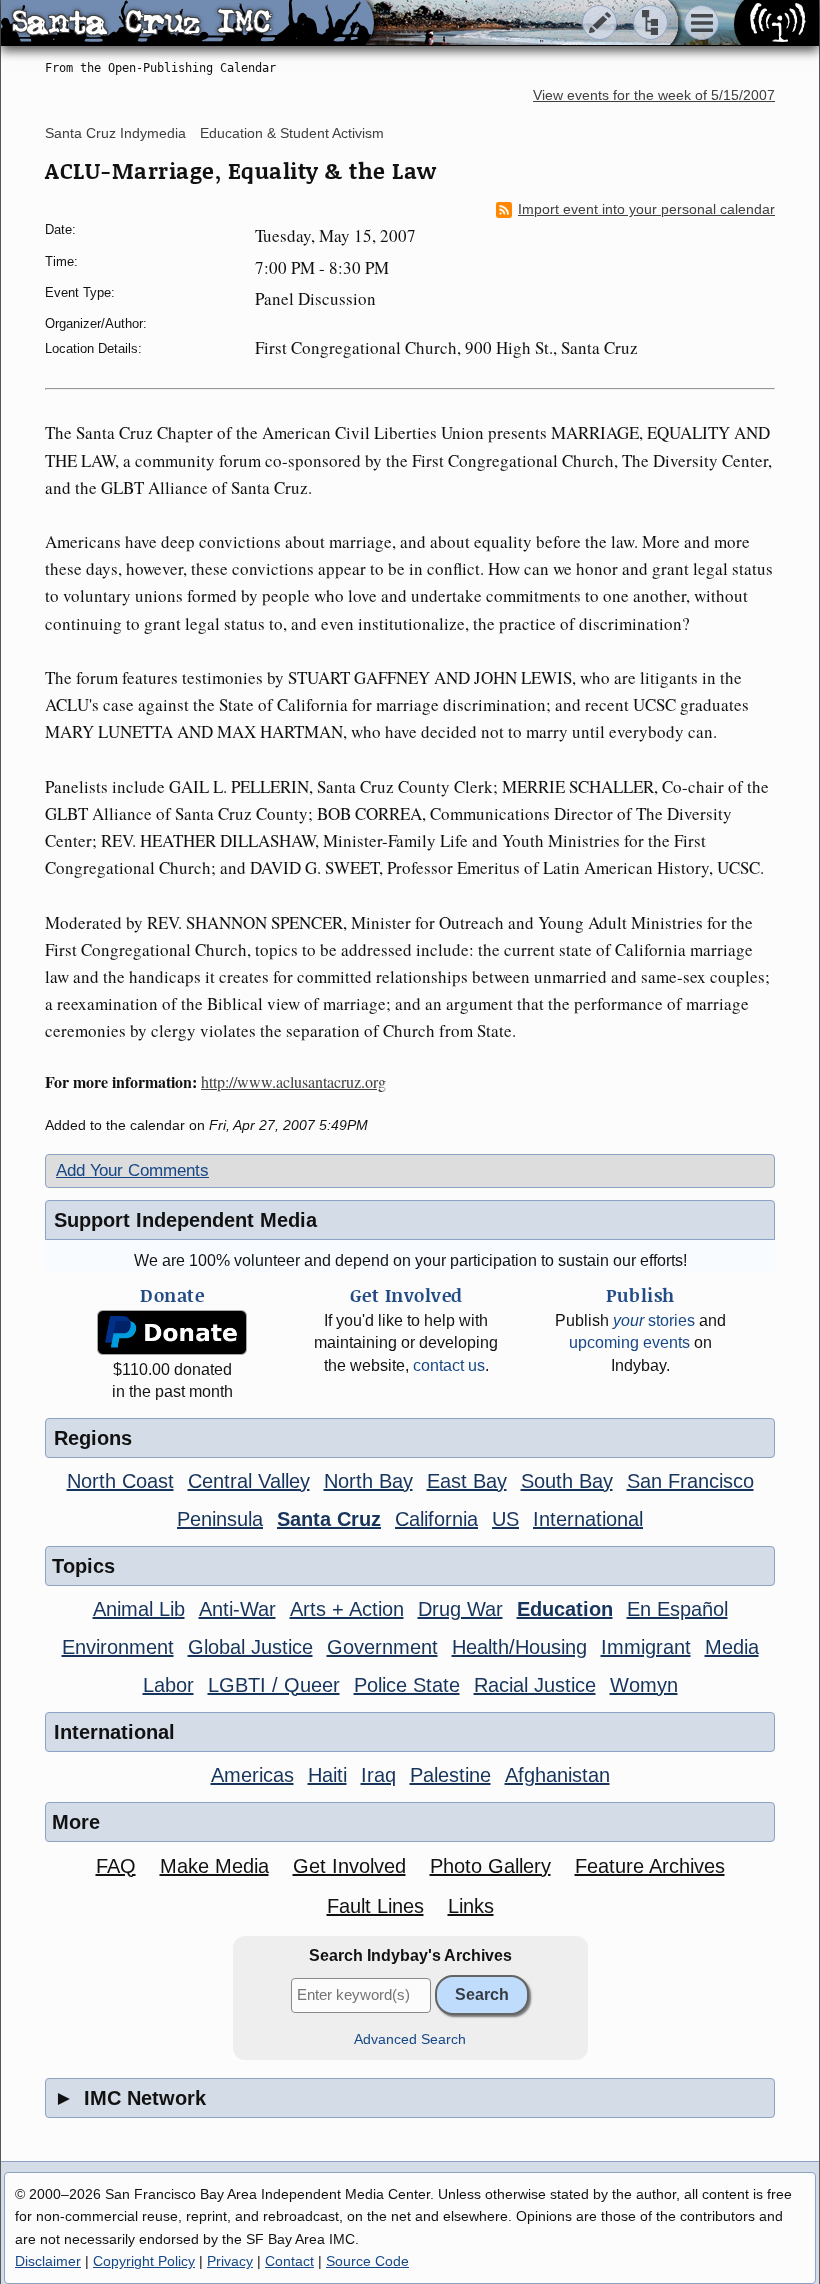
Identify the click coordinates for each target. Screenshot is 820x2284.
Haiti (327, 1775)
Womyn (644, 1685)
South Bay (567, 1481)
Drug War (460, 1609)
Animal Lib (139, 1609)
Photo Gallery (490, 1866)
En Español (677, 1609)
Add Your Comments (132, 1170)
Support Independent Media (185, 1220)
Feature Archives (650, 1866)
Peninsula (220, 1519)
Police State (407, 1685)
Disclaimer (48, 2261)
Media (732, 1647)
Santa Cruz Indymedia (115, 133)
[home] (187, 24)
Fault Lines (375, 1906)
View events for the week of (654, 95)
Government (382, 1647)
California (436, 1519)
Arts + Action (347, 1609)
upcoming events (629, 1342)
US (505, 1519)
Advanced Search (410, 2039)
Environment (118, 1647)
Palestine (450, 1775)
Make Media (214, 1866)
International (588, 1519)
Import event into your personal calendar (646, 209)
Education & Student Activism (292, 133)
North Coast (120, 1481)
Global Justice (250, 1647)
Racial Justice (535, 1685)
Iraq (378, 1775)
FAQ (116, 1866)
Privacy (230, 2261)
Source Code (367, 2261)
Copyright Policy (144, 2261)
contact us (449, 1365)
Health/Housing (519, 1647)
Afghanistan (557, 1775)
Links (471, 1906)
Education (565, 1609)
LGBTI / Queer (274, 1685)
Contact (289, 2261)
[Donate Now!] (172, 1332)
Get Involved (349, 1866)
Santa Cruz (329, 1519)
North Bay (368, 1481)
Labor (168, 1685)
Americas (252, 1775)
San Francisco (690, 1481)
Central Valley (249, 1481)
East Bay (467, 1481)
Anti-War (237, 1609)
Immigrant (646, 1647)
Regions (93, 1438)
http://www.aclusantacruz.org (293, 1081)
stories (654, 1320)
